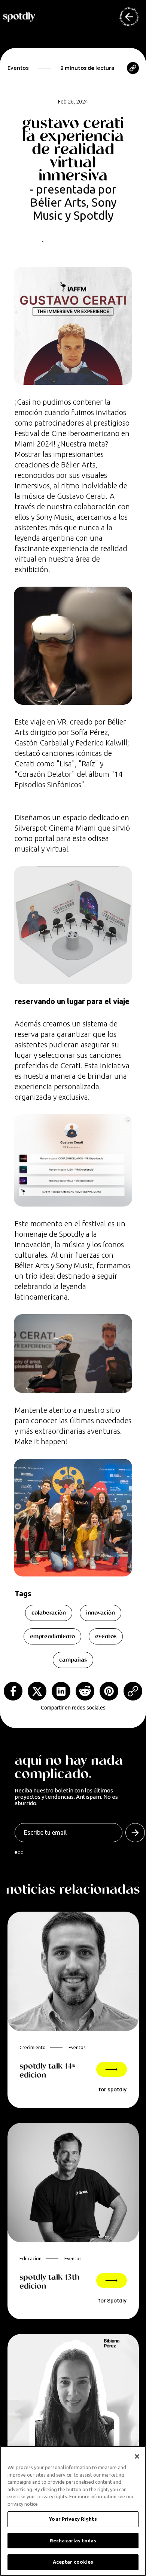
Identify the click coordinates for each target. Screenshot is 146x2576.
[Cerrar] (137, 2456)
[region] (73, 2511)
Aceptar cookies (73, 2562)
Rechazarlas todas (73, 2541)
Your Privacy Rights (73, 2519)
